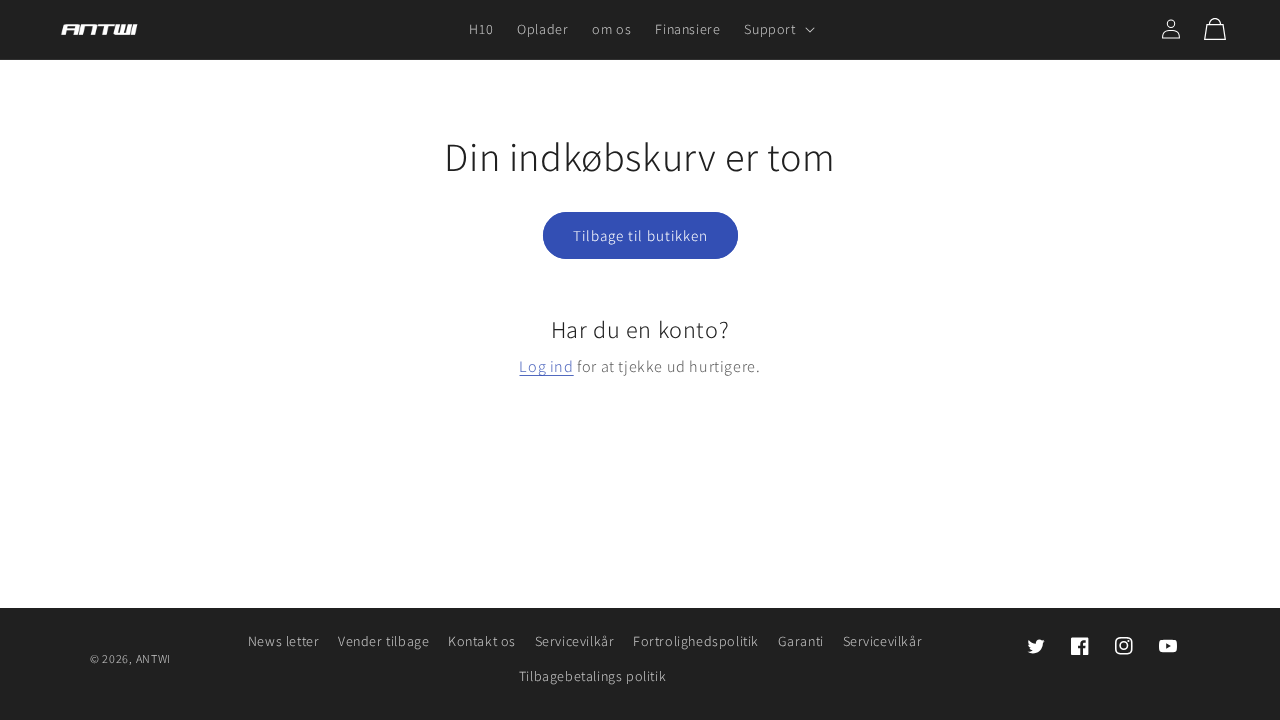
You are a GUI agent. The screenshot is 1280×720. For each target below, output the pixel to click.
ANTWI (154, 658)
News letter (284, 641)
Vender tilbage (383, 641)
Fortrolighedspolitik (696, 641)
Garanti (801, 641)
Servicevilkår (575, 641)
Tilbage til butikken (640, 235)
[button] (777, 29)
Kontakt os (482, 641)
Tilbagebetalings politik (592, 676)
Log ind (546, 366)
